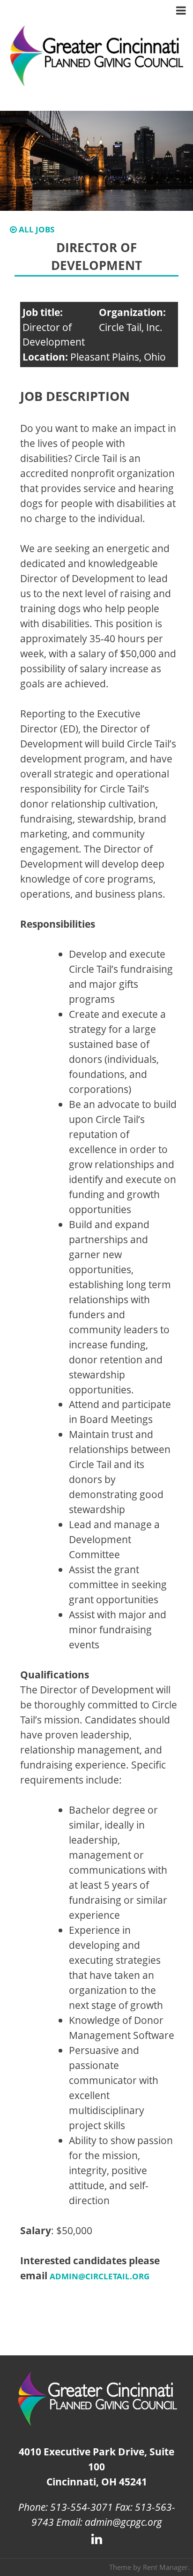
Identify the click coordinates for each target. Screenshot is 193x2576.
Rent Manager (165, 2567)
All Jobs (36, 229)
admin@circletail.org (100, 2276)
